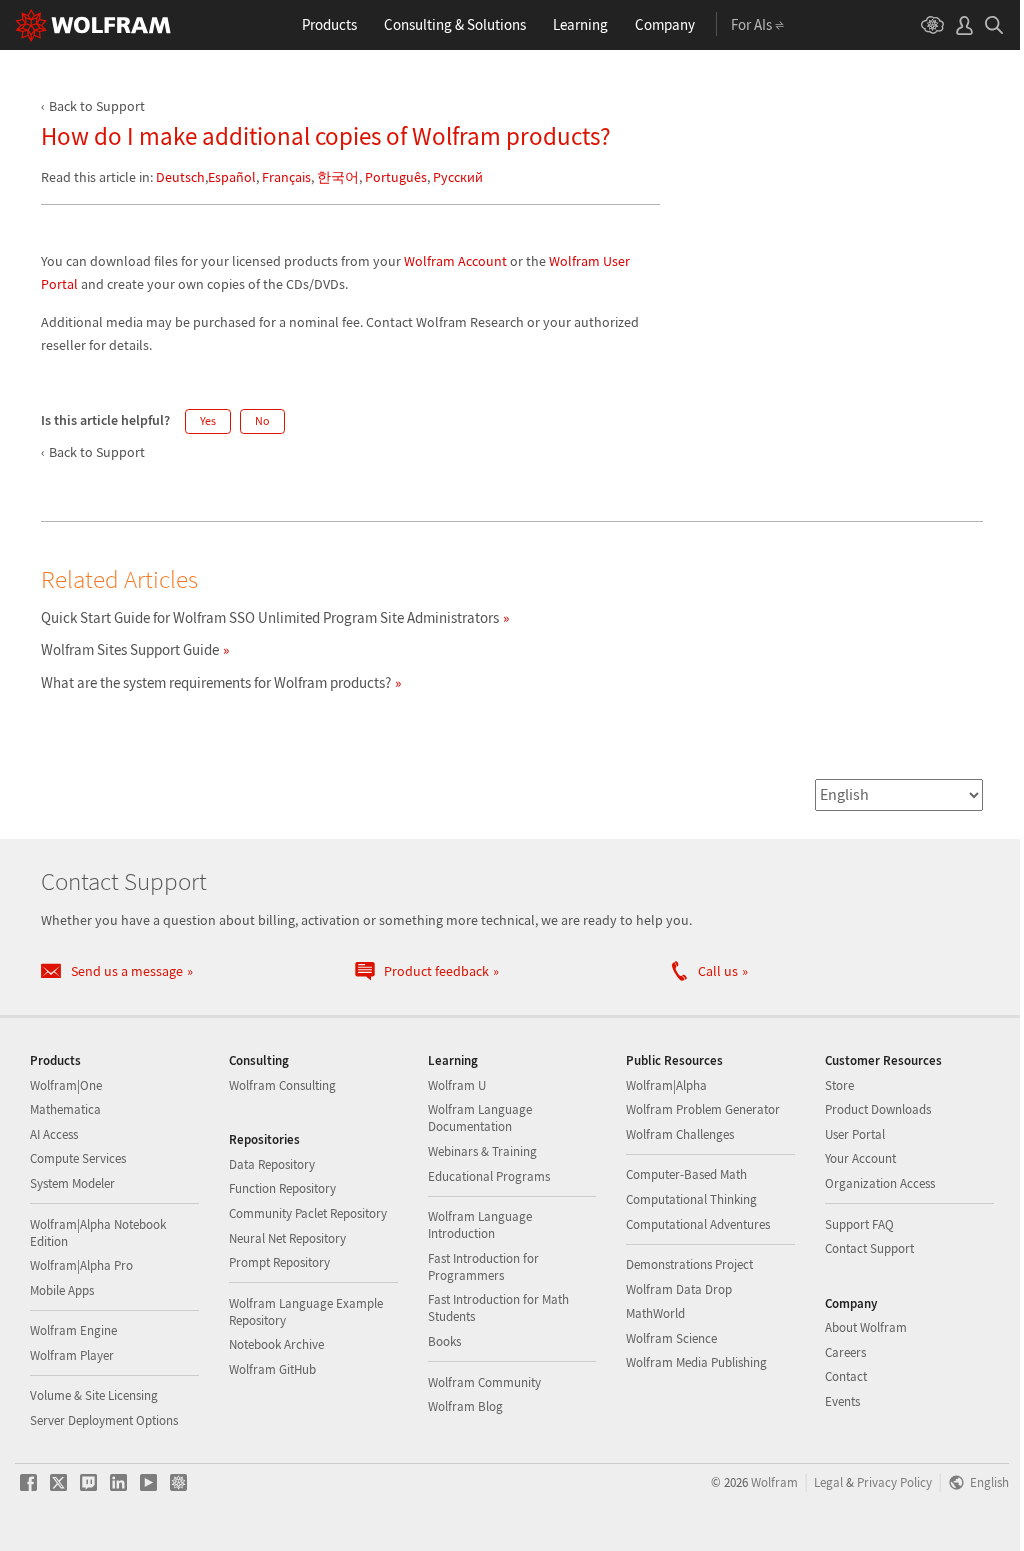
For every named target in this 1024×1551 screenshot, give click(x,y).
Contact (846, 1376)
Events (842, 1401)
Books (444, 1341)
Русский (458, 177)
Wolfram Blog (465, 1406)
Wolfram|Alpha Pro (81, 1265)
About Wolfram (866, 1327)
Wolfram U (457, 1085)
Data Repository (272, 1164)
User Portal (855, 1134)
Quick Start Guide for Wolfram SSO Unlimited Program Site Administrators (270, 617)
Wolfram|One (66, 1085)
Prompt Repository (279, 1262)
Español (232, 177)
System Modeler (72, 1183)
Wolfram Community (484, 1382)
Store (839, 1085)
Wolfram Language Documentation (480, 1118)
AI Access (54, 1134)
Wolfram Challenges (680, 1134)
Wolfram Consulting (282, 1085)
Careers (845, 1352)
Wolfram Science (671, 1338)
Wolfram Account (455, 261)
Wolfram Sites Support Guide (130, 649)
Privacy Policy (894, 1482)
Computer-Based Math (686, 1174)
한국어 (338, 177)
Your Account (860, 1158)
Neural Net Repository (287, 1238)
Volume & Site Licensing (94, 1395)
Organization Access (880, 1183)
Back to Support (97, 106)
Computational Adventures (698, 1224)
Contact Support (869, 1248)
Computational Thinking (691, 1199)
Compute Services (78, 1158)
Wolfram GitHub (272, 1369)
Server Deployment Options (104, 1420)
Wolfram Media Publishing (696, 1362)
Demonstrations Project (689, 1264)
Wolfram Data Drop (679, 1289)
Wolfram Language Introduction (480, 1225)
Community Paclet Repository (308, 1213)
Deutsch (180, 177)
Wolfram (774, 1482)
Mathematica (65, 1109)
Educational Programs (489, 1176)
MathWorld (655, 1313)
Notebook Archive (276, 1344)
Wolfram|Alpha (666, 1085)
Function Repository (282, 1188)
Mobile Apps (62, 1290)
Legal (828, 1482)
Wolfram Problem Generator (703, 1109)
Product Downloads (878, 1109)
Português (396, 177)
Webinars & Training (482, 1151)
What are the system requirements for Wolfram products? (216, 682)
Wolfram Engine (73, 1330)
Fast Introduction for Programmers (483, 1267)
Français (286, 177)
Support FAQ (859, 1224)
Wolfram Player (72, 1355)
